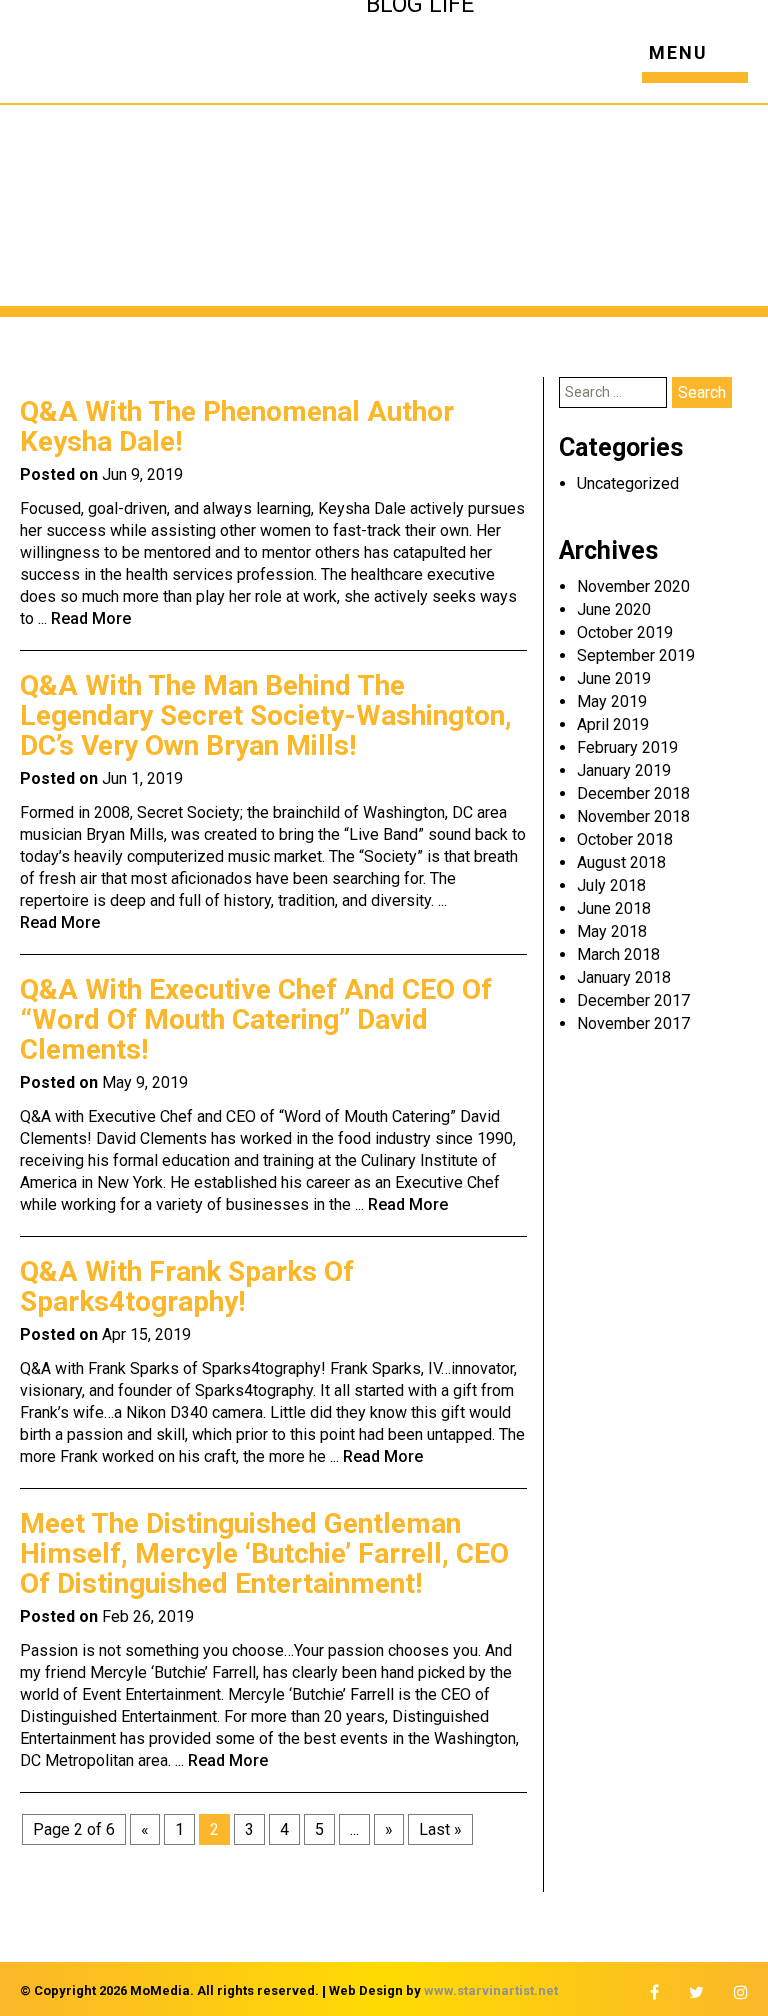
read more (91, 618)
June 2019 (614, 678)
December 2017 (633, 1000)
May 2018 (612, 931)
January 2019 (624, 770)
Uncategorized (628, 483)
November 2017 (633, 1023)
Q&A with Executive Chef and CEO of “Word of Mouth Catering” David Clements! (256, 1019)
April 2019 (613, 724)
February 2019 (627, 747)
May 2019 (612, 701)
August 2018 (621, 862)
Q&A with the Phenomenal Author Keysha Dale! (237, 426)
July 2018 (611, 885)
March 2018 (618, 954)
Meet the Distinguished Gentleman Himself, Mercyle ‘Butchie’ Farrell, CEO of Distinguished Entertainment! (264, 1553)
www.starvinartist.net (491, 1990)
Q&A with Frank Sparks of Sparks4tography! (187, 1286)
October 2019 (625, 632)
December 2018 (633, 793)
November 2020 (633, 586)
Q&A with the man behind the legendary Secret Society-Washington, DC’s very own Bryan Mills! (266, 715)
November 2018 (633, 816)
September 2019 (636, 655)
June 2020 (614, 609)
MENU (678, 54)
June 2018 (614, 908)
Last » (440, 1829)
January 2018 (624, 977)
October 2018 (625, 839)
